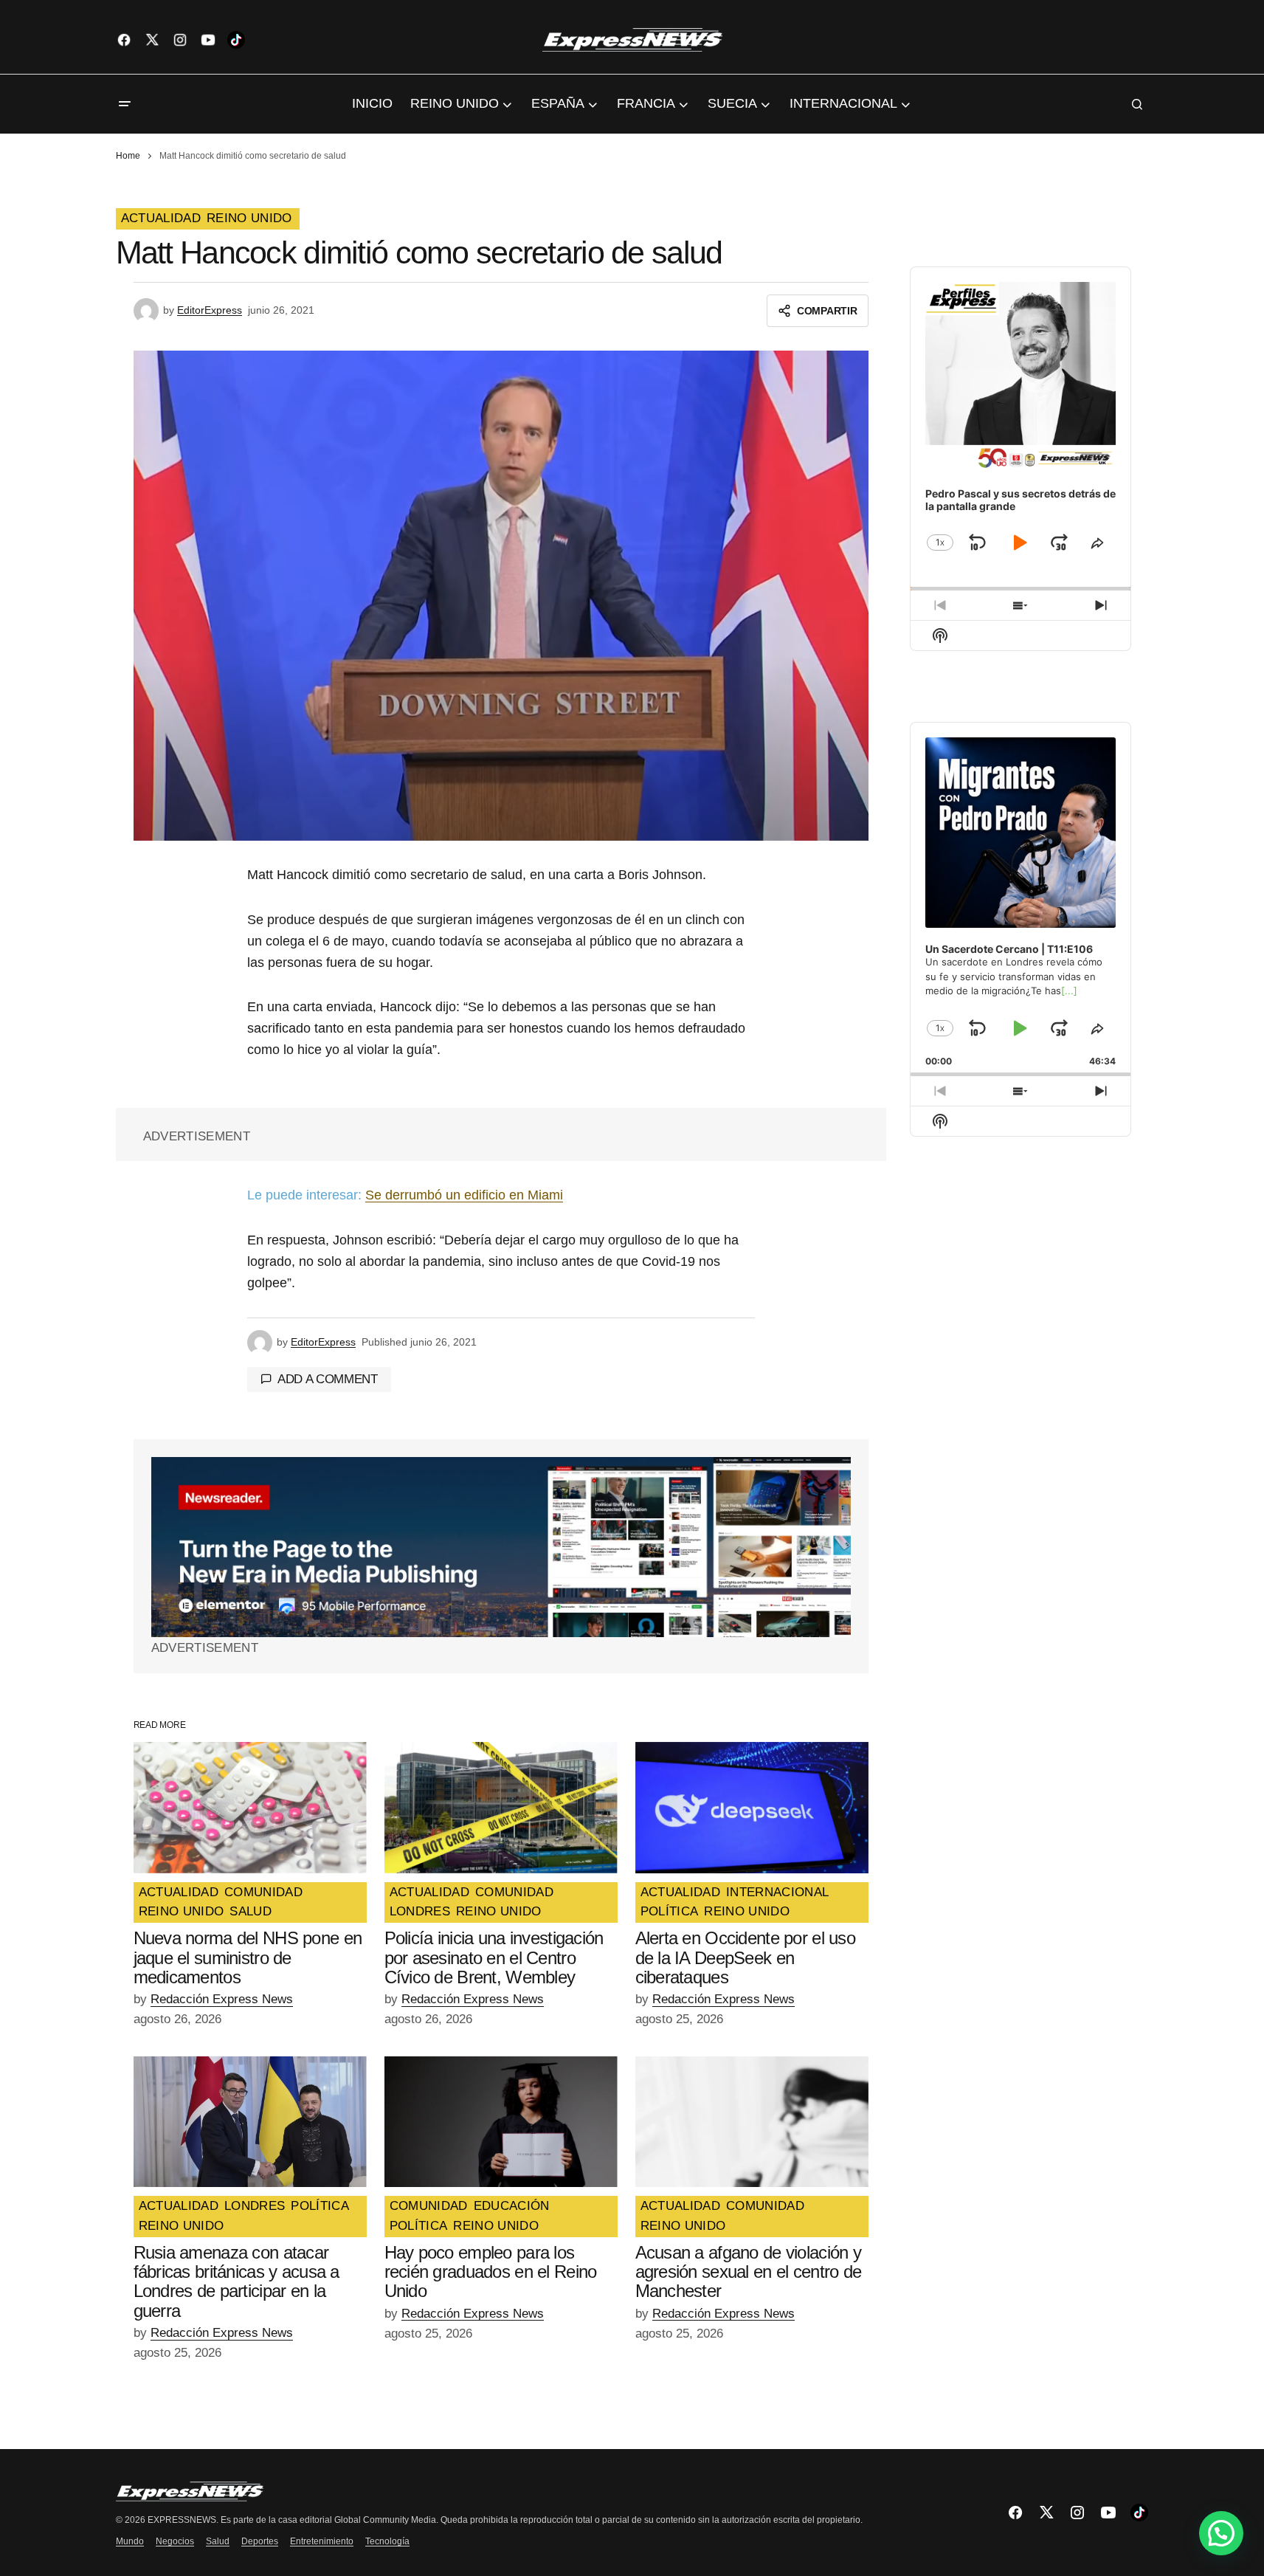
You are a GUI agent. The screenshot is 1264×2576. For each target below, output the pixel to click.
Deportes (260, 2541)
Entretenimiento (322, 2541)
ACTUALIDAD (161, 218)
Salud (218, 2541)
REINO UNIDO (249, 218)
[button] (125, 104)
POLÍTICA (670, 1912)
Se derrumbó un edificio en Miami (464, 1195)
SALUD (251, 1912)
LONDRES (420, 1912)
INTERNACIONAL (777, 1893)
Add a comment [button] (328, 1379)
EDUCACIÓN (512, 2206)
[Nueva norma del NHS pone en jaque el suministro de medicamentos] (250, 1808)
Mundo (130, 2541)
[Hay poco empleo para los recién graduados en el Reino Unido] (501, 2122)
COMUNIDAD (263, 1893)
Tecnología (387, 2541)
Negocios (175, 2541)
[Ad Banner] (501, 1547)
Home (128, 156)
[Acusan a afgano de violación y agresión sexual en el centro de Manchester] (752, 2122)
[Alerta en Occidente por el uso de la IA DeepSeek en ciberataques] (752, 1808)
